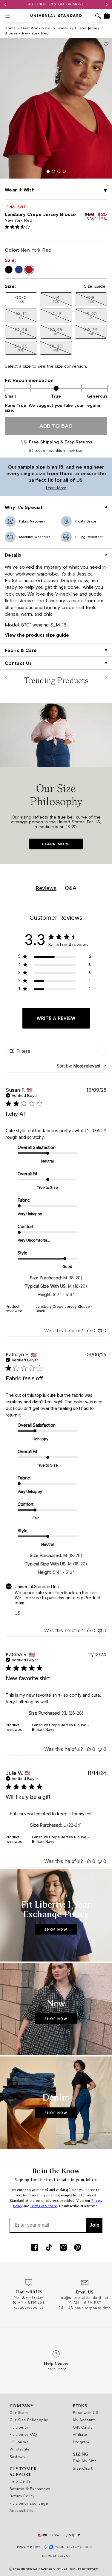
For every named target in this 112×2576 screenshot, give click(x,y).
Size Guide (95, 286)
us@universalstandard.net (85, 2298)
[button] (105, 191)
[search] (98, 17)
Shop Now (56, 1929)
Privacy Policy (28, 2547)
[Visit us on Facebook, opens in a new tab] (35, 2248)
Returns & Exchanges (30, 2489)
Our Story (19, 2412)
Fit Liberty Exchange (29, 2503)
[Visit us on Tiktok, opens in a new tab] (49, 2248)
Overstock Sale (36, 28)
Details (13, 555)
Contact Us (18, 663)
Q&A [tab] (71, 888)
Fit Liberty (19, 2427)
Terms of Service (44, 2206)
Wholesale (19, 2449)
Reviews (17, 2456)
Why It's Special (23, 507)
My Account (84, 2420)
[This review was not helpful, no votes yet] (100, 1331)
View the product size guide (37, 635)
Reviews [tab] (46, 888)
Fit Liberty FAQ (23, 2434)
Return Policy (22, 2496)
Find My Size (85, 2461)
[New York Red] (29, 270)
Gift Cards (83, 2427)
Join (95, 2225)
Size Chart (83, 2468)
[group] (56, 4)
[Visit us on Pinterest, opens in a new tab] (78, 2248)
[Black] (9, 270)
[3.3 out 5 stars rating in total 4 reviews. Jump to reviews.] (19, 227)
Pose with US (86, 2412)
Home (10, 28)
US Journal (20, 2442)
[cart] (107, 16)
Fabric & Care (21, 650)
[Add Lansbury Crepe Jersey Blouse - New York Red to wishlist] (106, 44)
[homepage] (56, 16)
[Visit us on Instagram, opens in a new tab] (63, 2248)
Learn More (35, 488)
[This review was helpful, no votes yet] (89, 1331)
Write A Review (56, 1018)
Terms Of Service (56, 2556)
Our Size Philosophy (29, 2420)
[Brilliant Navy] (19, 270)
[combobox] (82, 1066)
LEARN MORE (56, 844)
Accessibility (22, 2510)
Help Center (21, 2481)
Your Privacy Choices (75, 2547)
